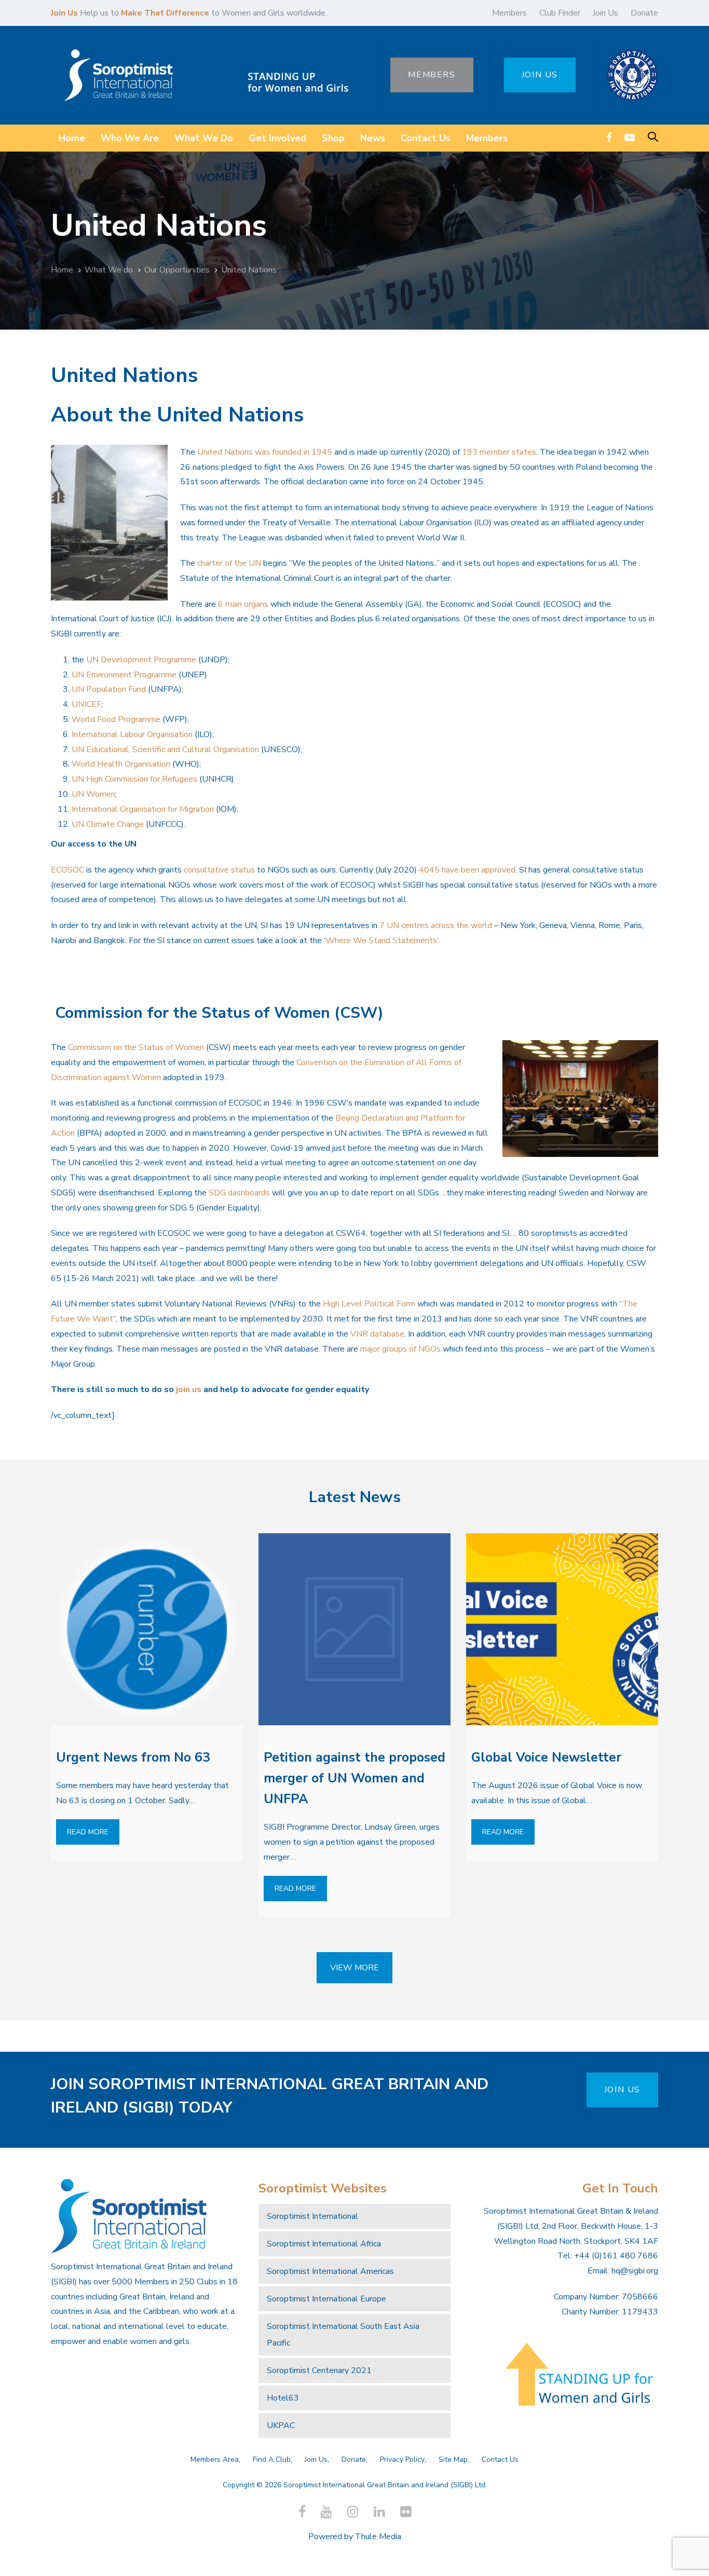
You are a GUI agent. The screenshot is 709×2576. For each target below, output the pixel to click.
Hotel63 (283, 2398)
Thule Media (378, 2537)
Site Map (453, 2459)
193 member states (499, 452)
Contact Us (500, 2459)
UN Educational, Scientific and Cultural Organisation (165, 749)
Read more (88, 1832)
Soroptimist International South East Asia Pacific (343, 2335)
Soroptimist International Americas (330, 2271)
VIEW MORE (354, 1968)
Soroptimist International (312, 2216)
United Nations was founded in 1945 (265, 452)
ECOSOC (67, 870)
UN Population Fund (109, 689)
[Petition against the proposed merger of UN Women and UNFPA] (354, 1629)
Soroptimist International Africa (324, 2244)
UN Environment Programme (124, 675)
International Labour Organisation (132, 734)
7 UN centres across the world (436, 925)
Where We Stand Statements (381, 941)
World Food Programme (116, 719)
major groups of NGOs (400, 1349)
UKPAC (281, 2425)
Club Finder (560, 13)
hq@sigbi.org (635, 2271)
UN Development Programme (141, 660)
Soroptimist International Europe (326, 2299)
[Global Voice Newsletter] (562, 1629)
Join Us (605, 13)
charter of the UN (229, 563)
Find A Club (272, 2459)
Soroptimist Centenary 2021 (319, 2370)
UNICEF (86, 704)
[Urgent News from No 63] (147, 1629)
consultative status (219, 870)
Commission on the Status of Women (136, 1047)
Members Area (215, 2459)
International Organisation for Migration (143, 809)
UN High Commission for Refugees (134, 779)
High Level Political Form (369, 1304)
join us (189, 1389)
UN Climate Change (108, 824)
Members (509, 13)
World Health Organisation (121, 764)
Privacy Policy (402, 2459)
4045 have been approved (467, 870)
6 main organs (243, 604)
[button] (653, 138)
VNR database (377, 1334)
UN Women (93, 794)
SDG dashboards (239, 1193)
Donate (644, 13)
